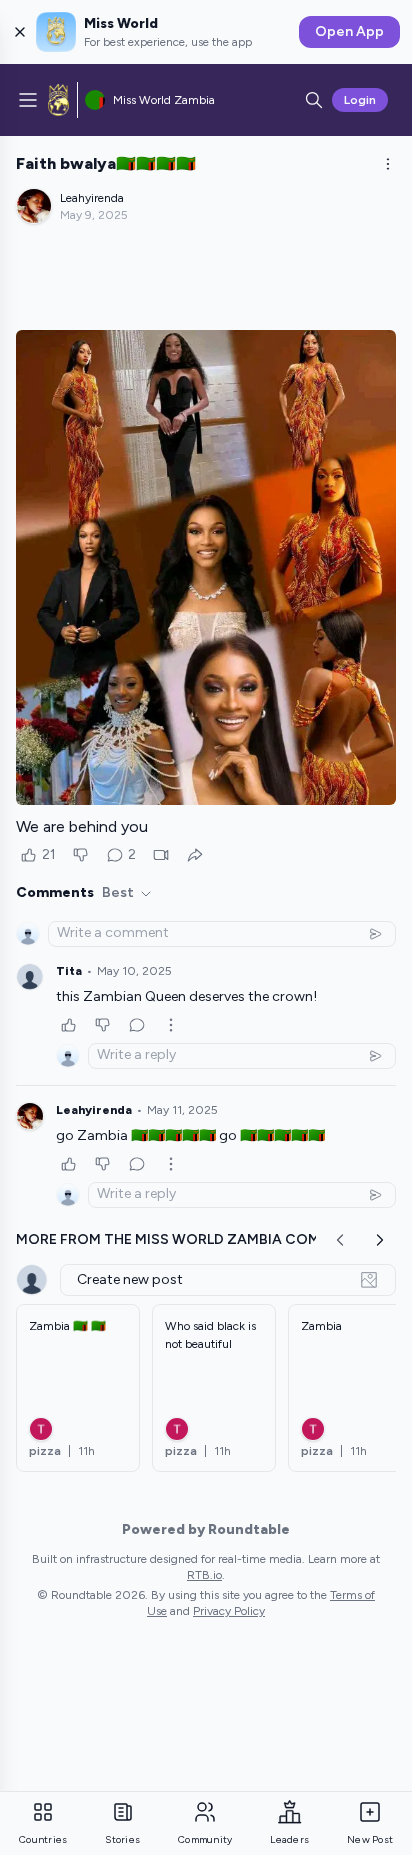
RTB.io (204, 1575)
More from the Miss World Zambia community (196, 1239)
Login (360, 100)
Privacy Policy (229, 1611)
